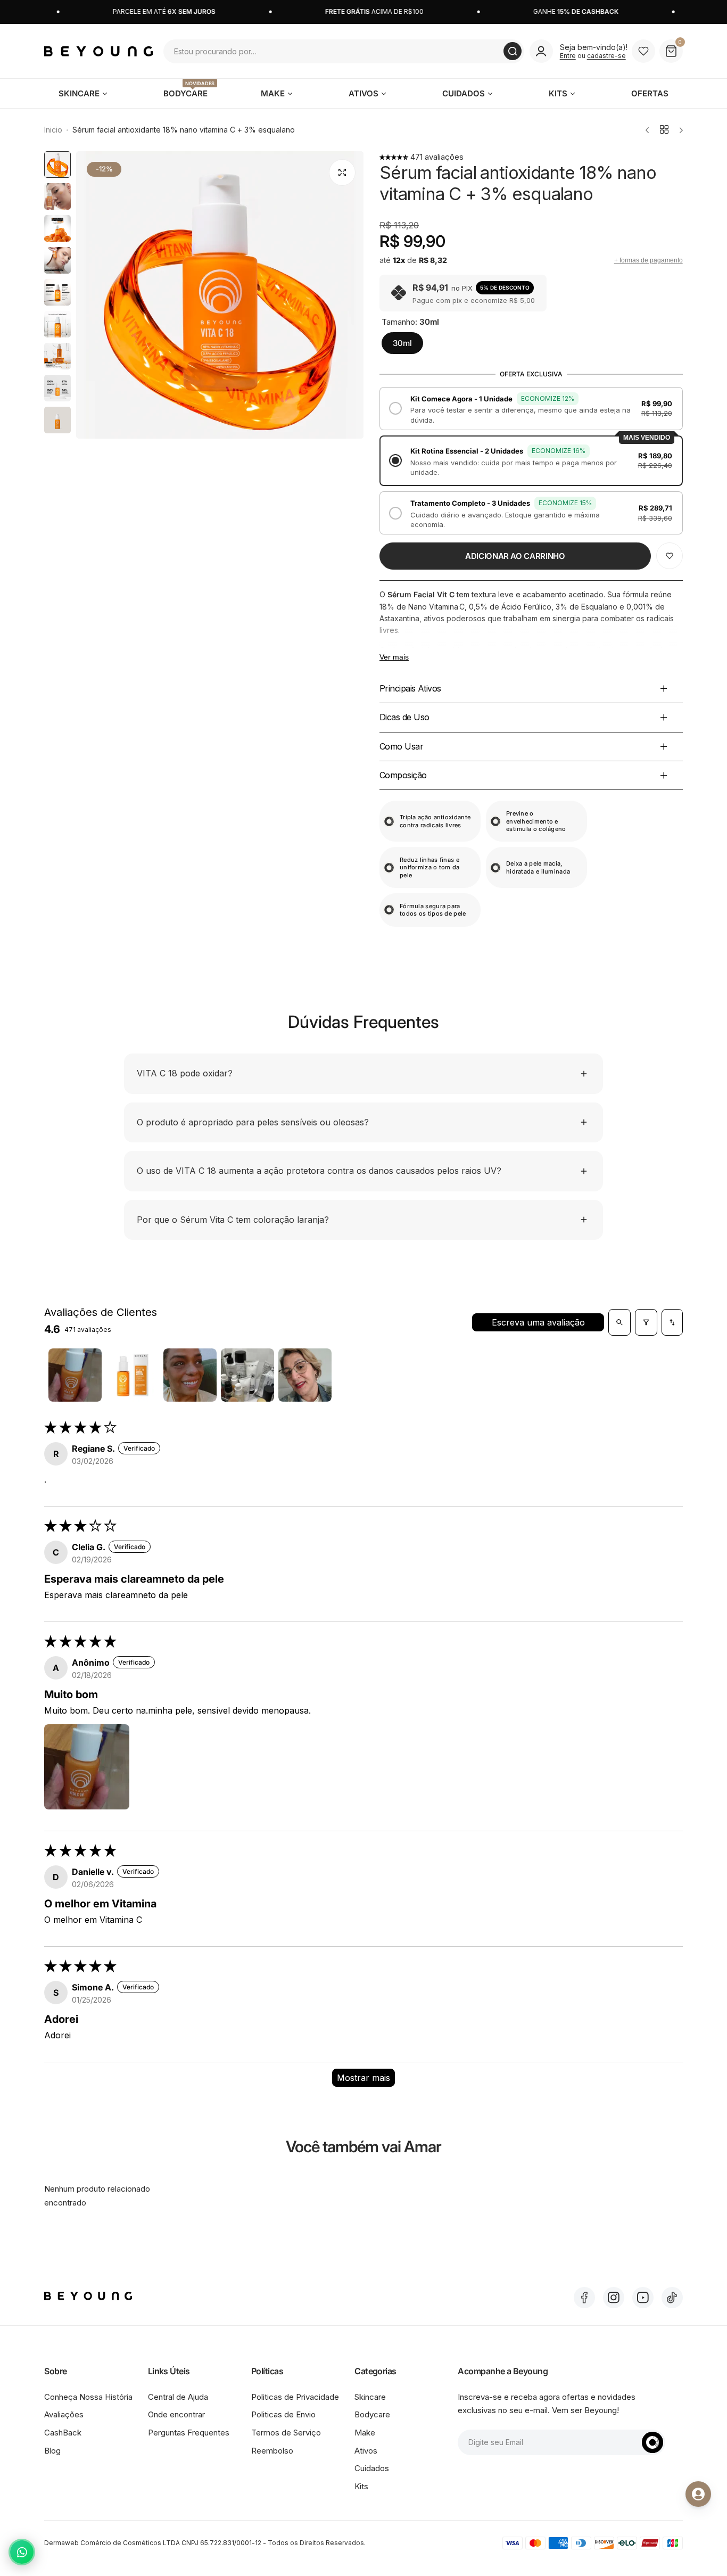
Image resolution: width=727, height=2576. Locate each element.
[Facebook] (584, 2298)
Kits (361, 2486)
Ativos (366, 2451)
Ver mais (394, 657)
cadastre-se (606, 56)
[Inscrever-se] (652, 2442)
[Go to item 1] (75, 1375)
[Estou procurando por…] (513, 51)
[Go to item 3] (190, 1375)
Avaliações (64, 2414)
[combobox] (344, 51)
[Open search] (619, 1322)
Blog (52, 2451)
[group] (220, 295)
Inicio (53, 130)
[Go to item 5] (305, 1375)
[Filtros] (646, 1322)
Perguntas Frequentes (189, 2433)
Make (365, 2433)
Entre (568, 56)
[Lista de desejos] (643, 51)
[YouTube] (643, 2298)
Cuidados (372, 2468)
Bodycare (372, 2414)
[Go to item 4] (247, 1375)
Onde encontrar (176, 2414)
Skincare (370, 2397)
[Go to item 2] (133, 1375)
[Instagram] (614, 2298)
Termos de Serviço (286, 2433)
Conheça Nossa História (88, 2397)
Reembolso (272, 2451)
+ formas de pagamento (648, 260)
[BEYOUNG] (98, 51)
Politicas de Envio (283, 2414)
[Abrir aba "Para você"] (698, 2494)
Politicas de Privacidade (295, 2397)
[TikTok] (672, 2298)
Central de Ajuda (178, 2397)
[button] (395, 157)
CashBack (63, 2433)
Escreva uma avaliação (538, 1322)
